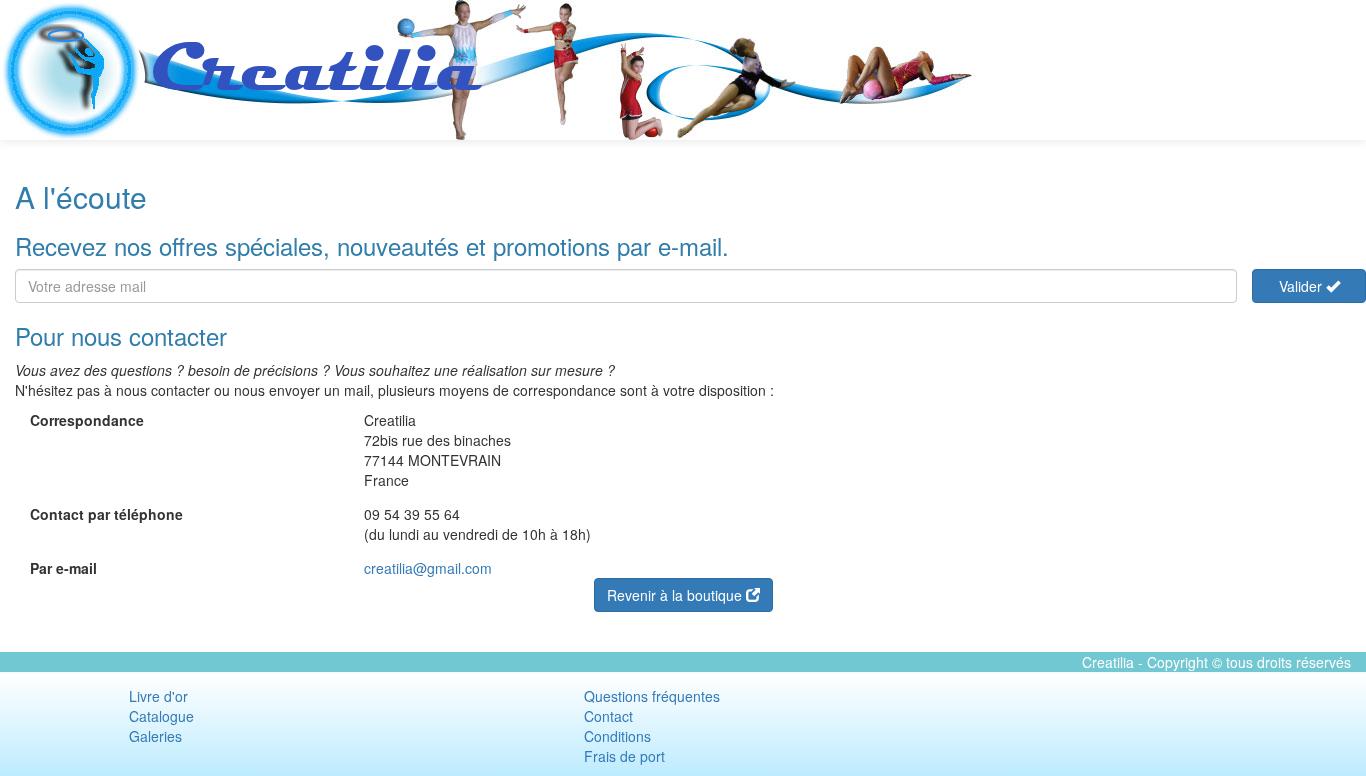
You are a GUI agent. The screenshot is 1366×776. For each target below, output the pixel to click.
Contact (608, 716)
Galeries (155, 736)
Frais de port (624, 756)
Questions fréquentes (652, 696)
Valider (1302, 286)
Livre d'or (158, 696)
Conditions (617, 736)
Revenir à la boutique (676, 595)
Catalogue (161, 716)
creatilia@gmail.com (428, 568)
